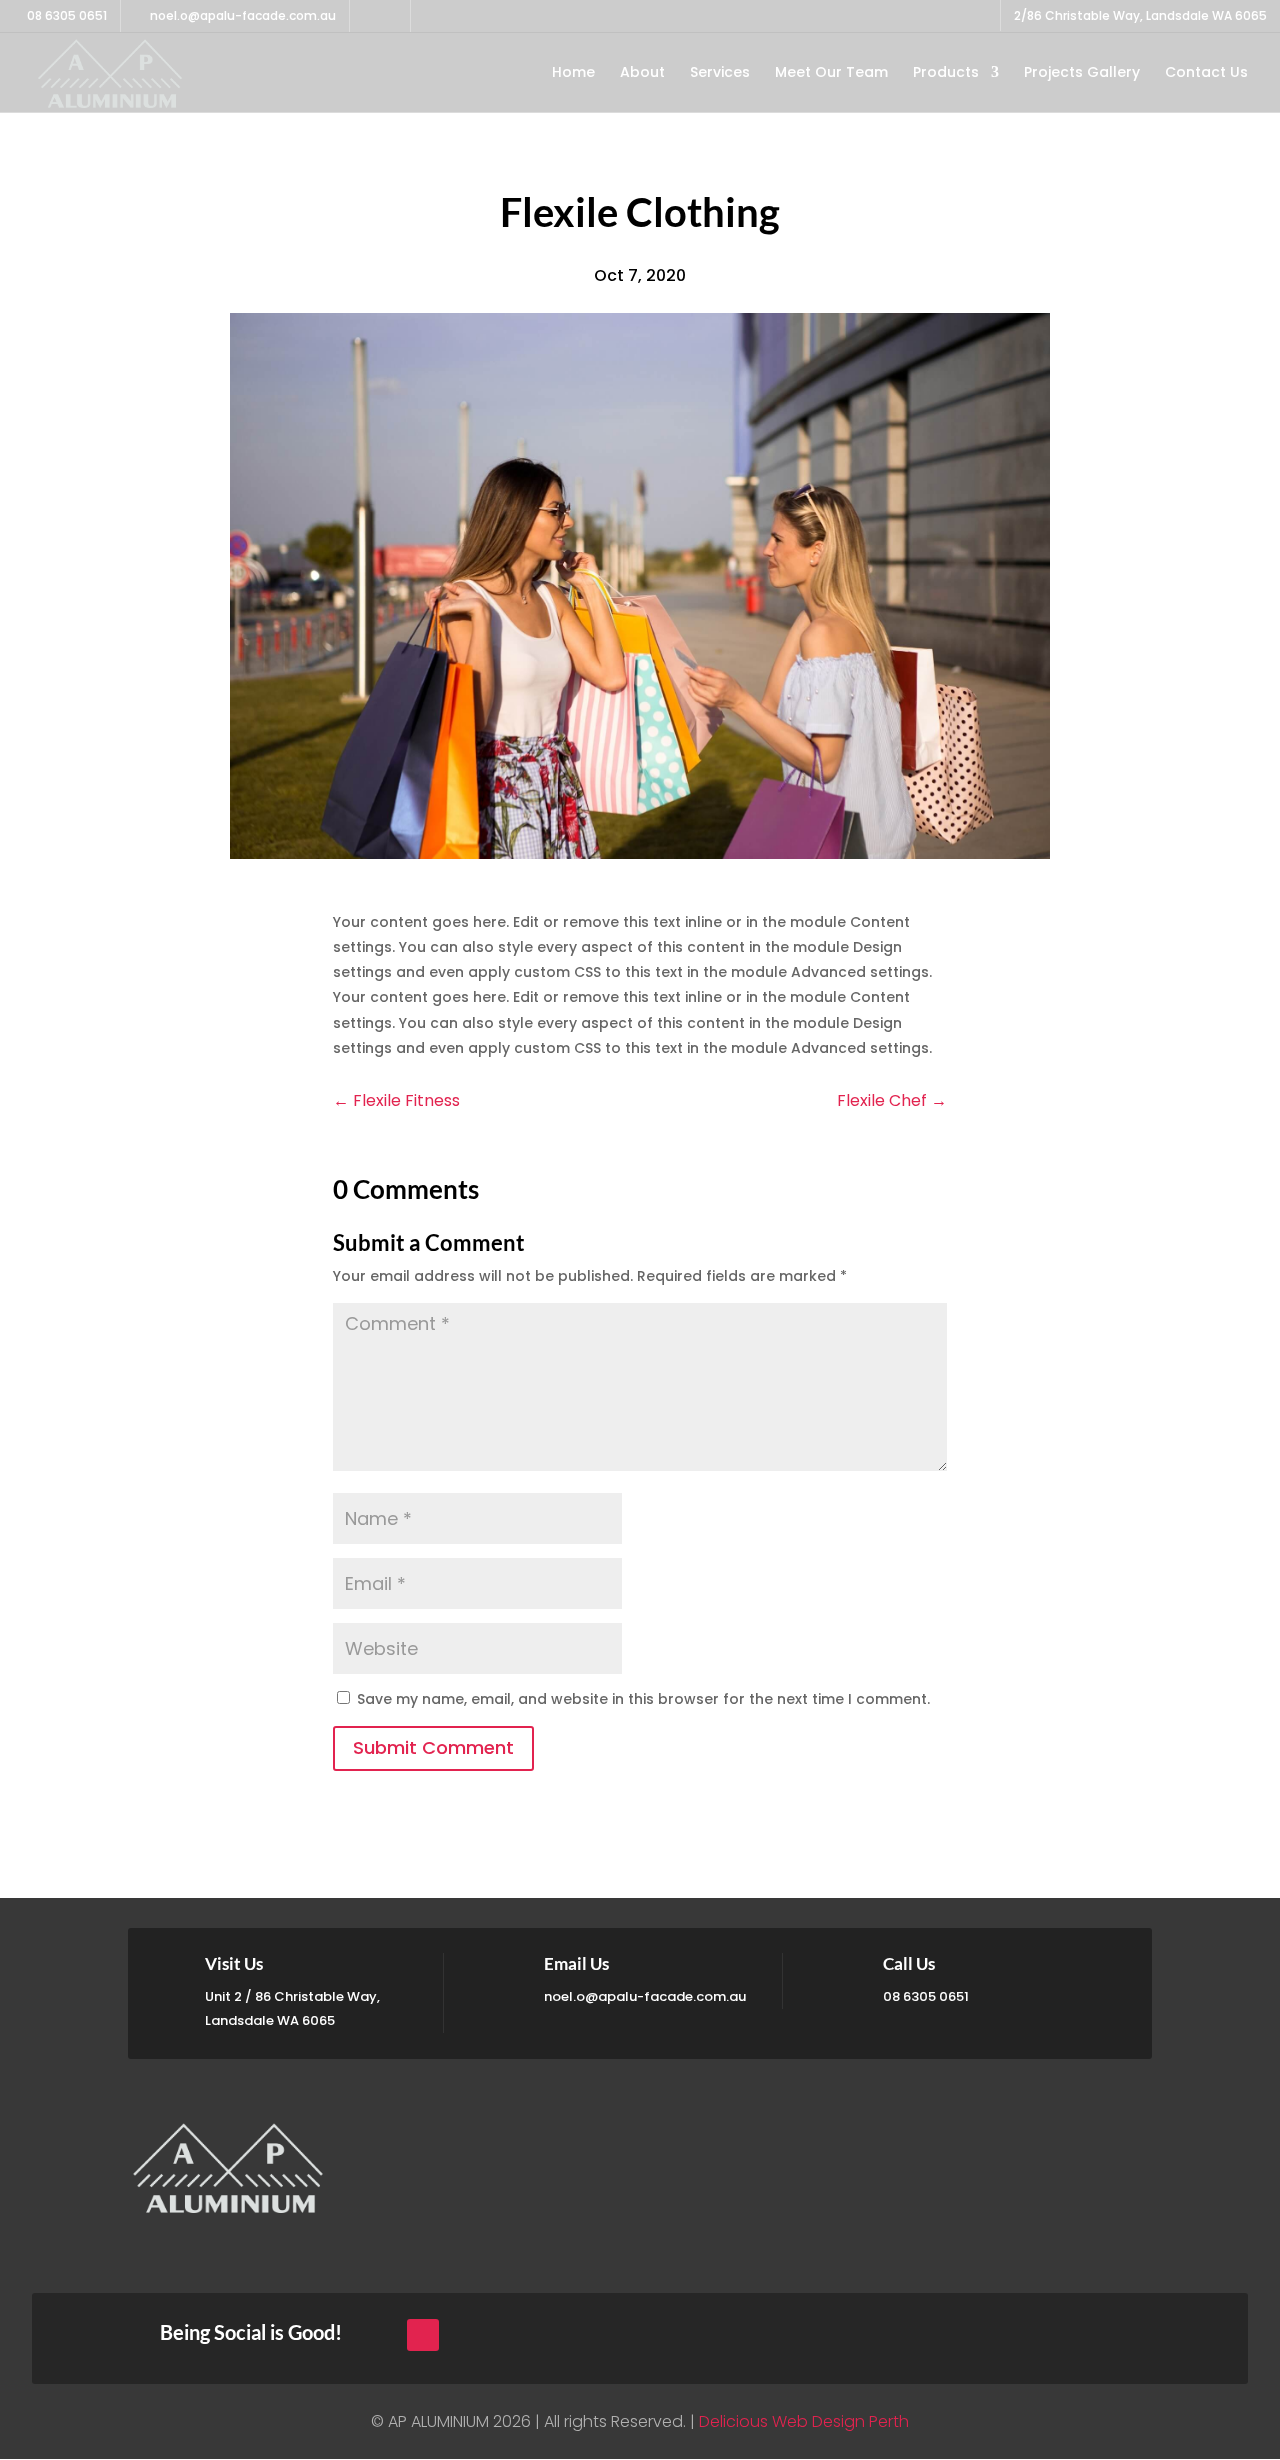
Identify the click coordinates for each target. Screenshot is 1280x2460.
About (642, 73)
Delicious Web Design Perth (804, 2421)
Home (573, 73)
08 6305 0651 (65, 15)
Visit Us (234, 1963)
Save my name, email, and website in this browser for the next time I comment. (643, 1699)
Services (720, 73)
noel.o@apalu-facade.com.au (645, 1996)
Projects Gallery (1082, 73)
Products (946, 73)
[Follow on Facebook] (423, 2335)
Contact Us (1206, 73)
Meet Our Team (831, 73)
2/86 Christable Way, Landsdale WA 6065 (1140, 17)
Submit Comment (433, 1747)
